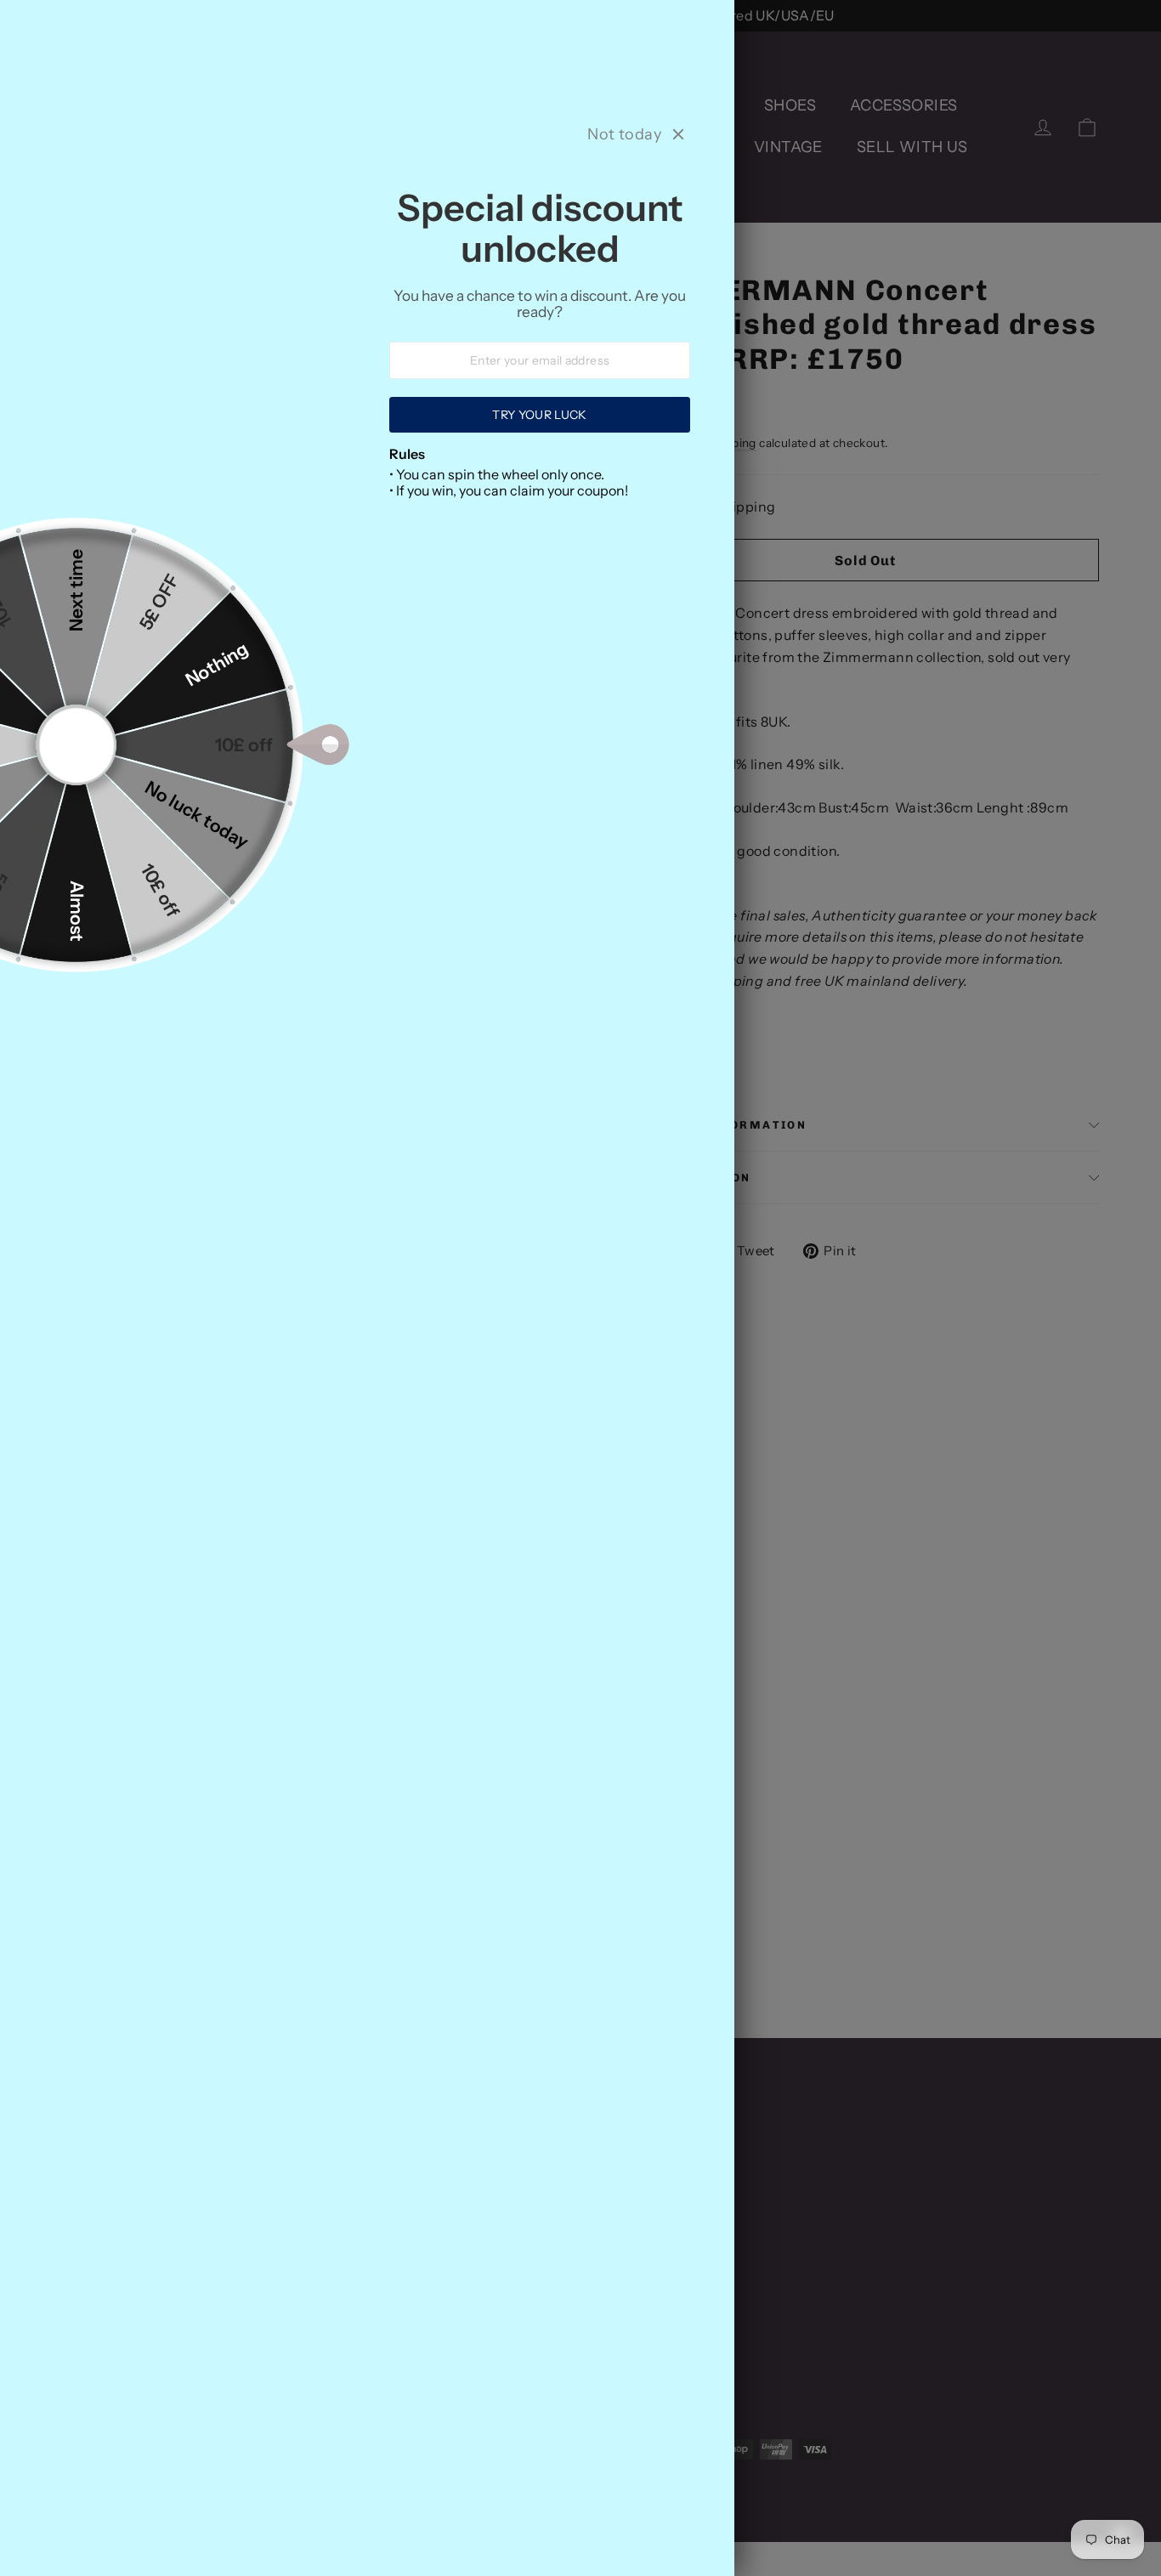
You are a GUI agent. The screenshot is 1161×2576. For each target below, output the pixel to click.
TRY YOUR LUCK (540, 415)
